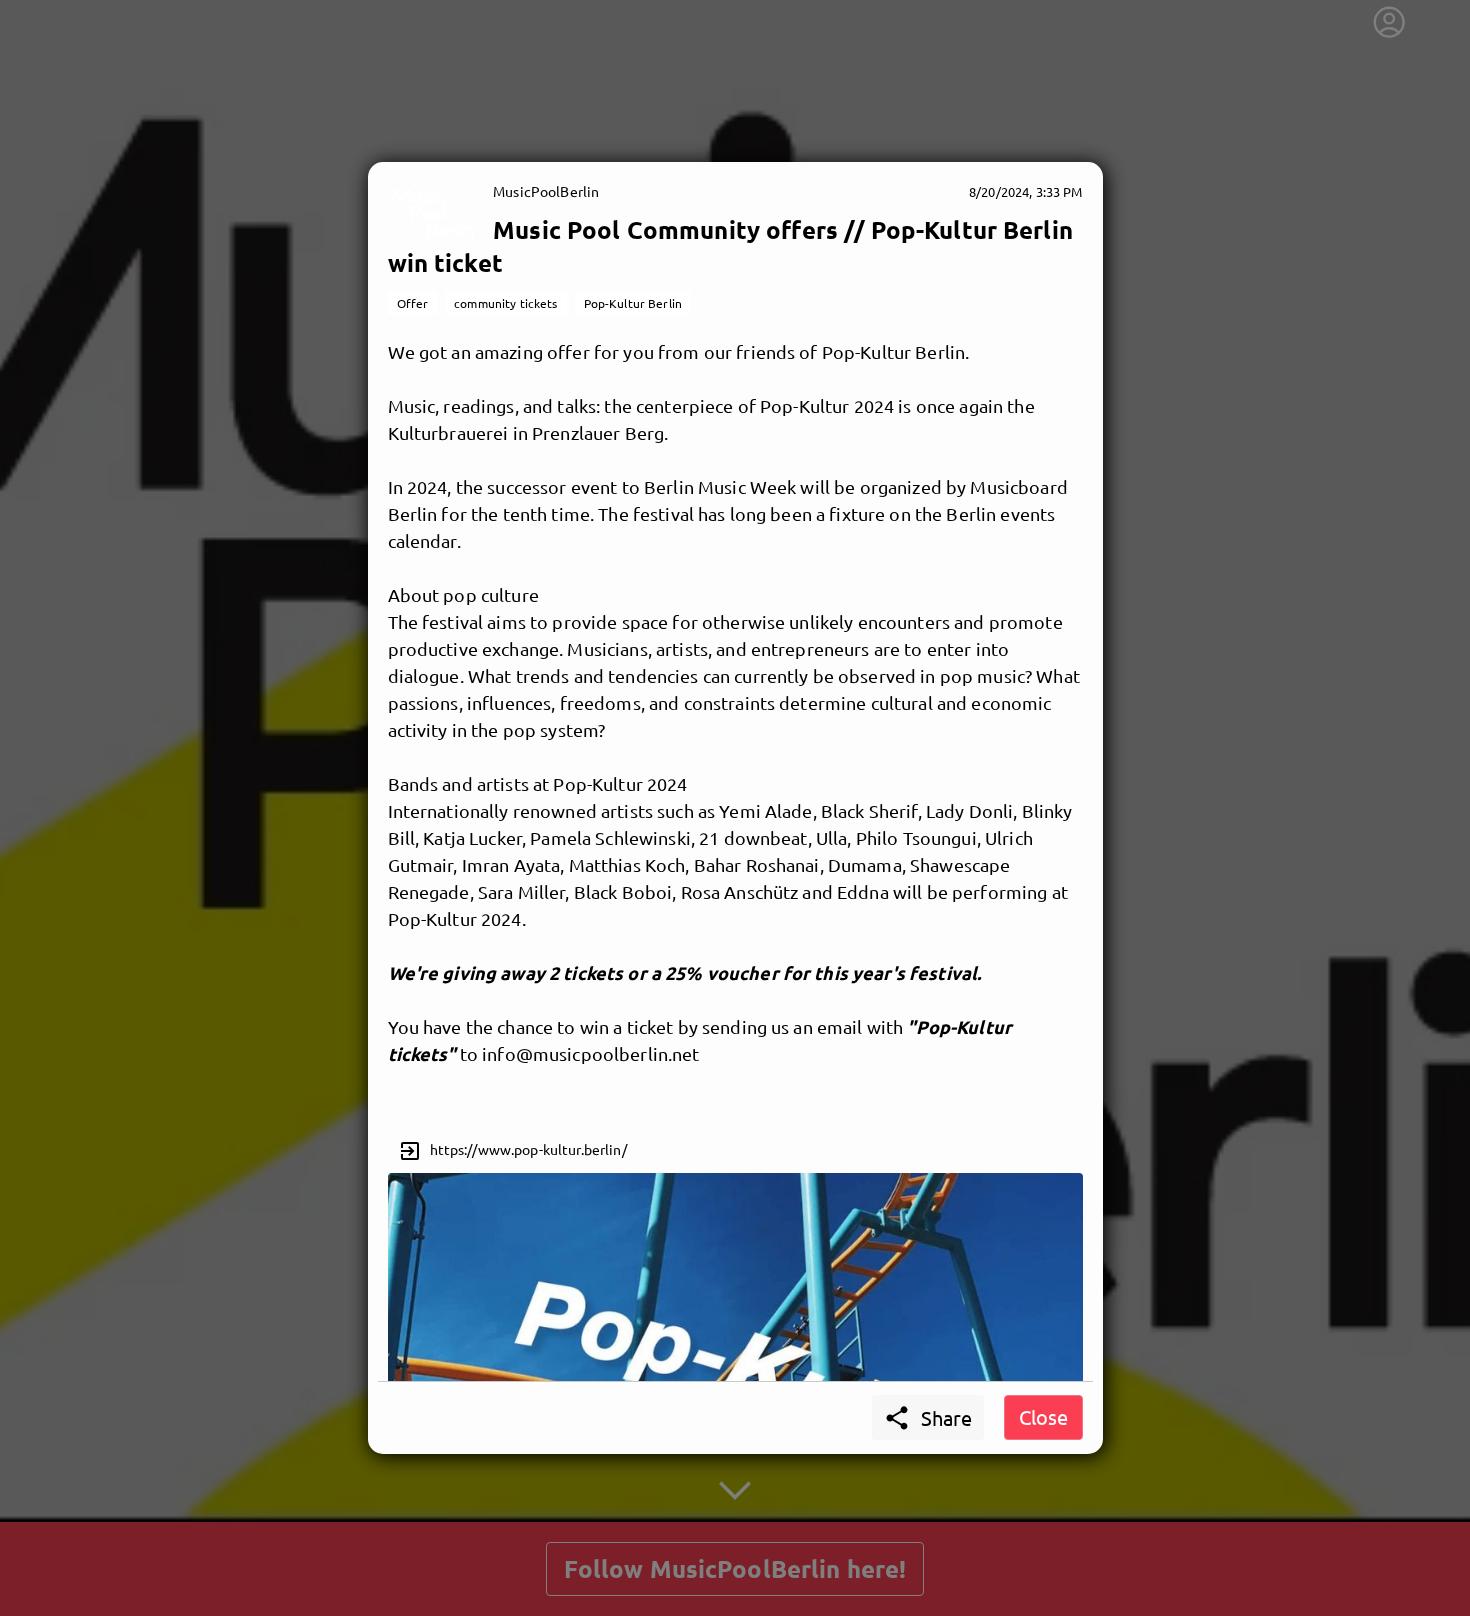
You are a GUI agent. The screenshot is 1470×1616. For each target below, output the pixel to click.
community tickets (505, 303)
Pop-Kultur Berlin (633, 303)
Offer (413, 303)
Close (1043, 1416)
